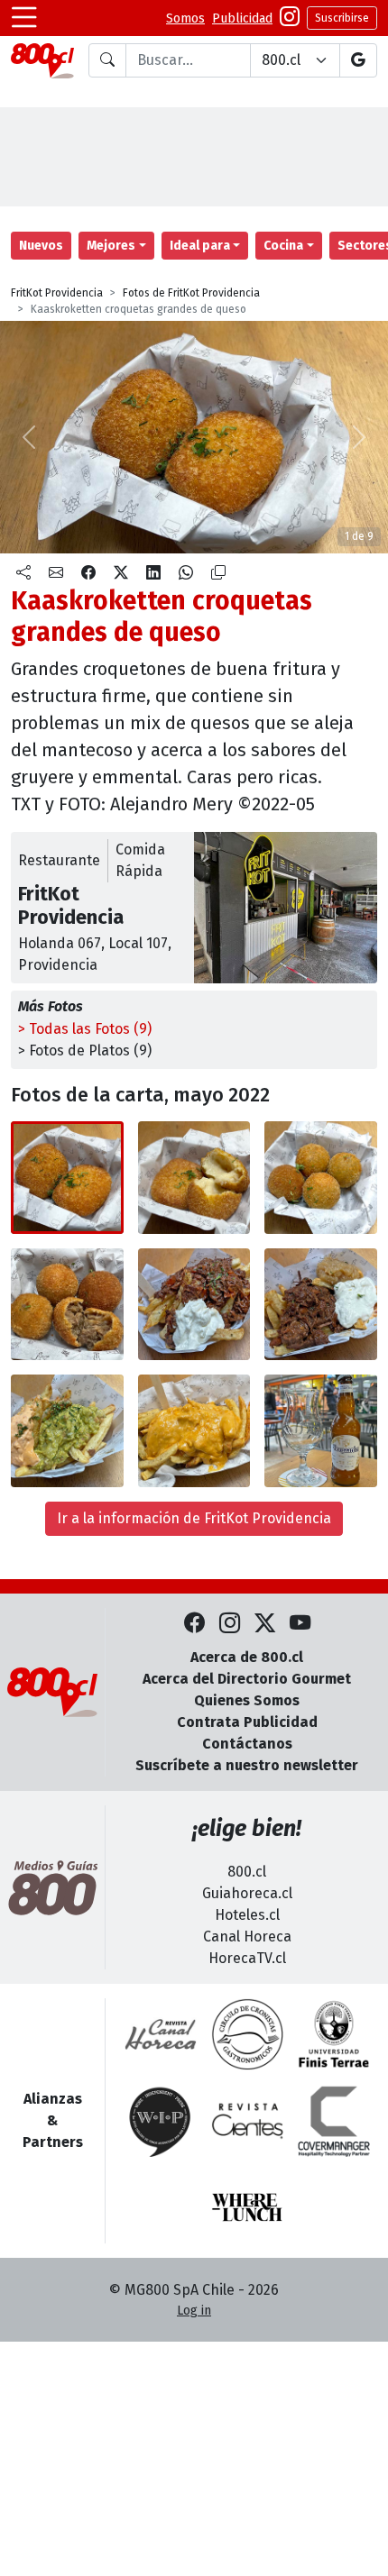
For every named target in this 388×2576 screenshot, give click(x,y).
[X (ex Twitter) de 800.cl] (265, 1624)
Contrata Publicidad (247, 1722)
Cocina (283, 246)
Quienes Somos (247, 1700)
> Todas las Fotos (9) (85, 1029)
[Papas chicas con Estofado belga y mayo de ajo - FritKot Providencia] (194, 1305)
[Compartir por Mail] (56, 573)
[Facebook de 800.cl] (194, 1624)
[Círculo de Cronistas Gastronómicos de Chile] (247, 2034)
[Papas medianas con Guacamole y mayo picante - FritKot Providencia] (67, 1431)
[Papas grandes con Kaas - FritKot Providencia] (194, 1431)
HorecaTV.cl (247, 1958)
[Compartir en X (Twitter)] (121, 573)
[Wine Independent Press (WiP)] (161, 2121)
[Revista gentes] (247, 2121)
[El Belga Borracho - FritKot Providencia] (321, 1305)
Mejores (111, 246)
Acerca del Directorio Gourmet (247, 1679)
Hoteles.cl (247, 1915)
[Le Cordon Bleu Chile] (334, 2034)
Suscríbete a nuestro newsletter (247, 1765)
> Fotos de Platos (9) (85, 1050)
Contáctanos (247, 1744)
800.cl (247, 1872)
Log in (194, 2311)
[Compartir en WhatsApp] (186, 573)
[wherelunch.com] (247, 2207)
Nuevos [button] (41, 246)
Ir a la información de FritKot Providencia (194, 1518)
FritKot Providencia (57, 293)
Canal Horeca (247, 1937)
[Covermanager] (334, 2121)
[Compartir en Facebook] (88, 573)
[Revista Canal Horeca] (161, 2034)
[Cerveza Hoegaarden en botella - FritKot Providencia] (321, 1431)
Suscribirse (342, 18)
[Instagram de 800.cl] (230, 1624)
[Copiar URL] (218, 573)
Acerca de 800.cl (247, 1657)
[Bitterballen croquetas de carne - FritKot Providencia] (321, 1178)
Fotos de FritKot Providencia (191, 293)
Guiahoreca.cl (247, 1893)
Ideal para (200, 246)
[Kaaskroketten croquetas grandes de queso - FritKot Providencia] (67, 1178)
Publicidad (242, 18)
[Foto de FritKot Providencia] (194, 1178)
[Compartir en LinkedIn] (153, 573)
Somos (185, 18)
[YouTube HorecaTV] (300, 1624)
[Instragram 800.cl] (290, 18)
